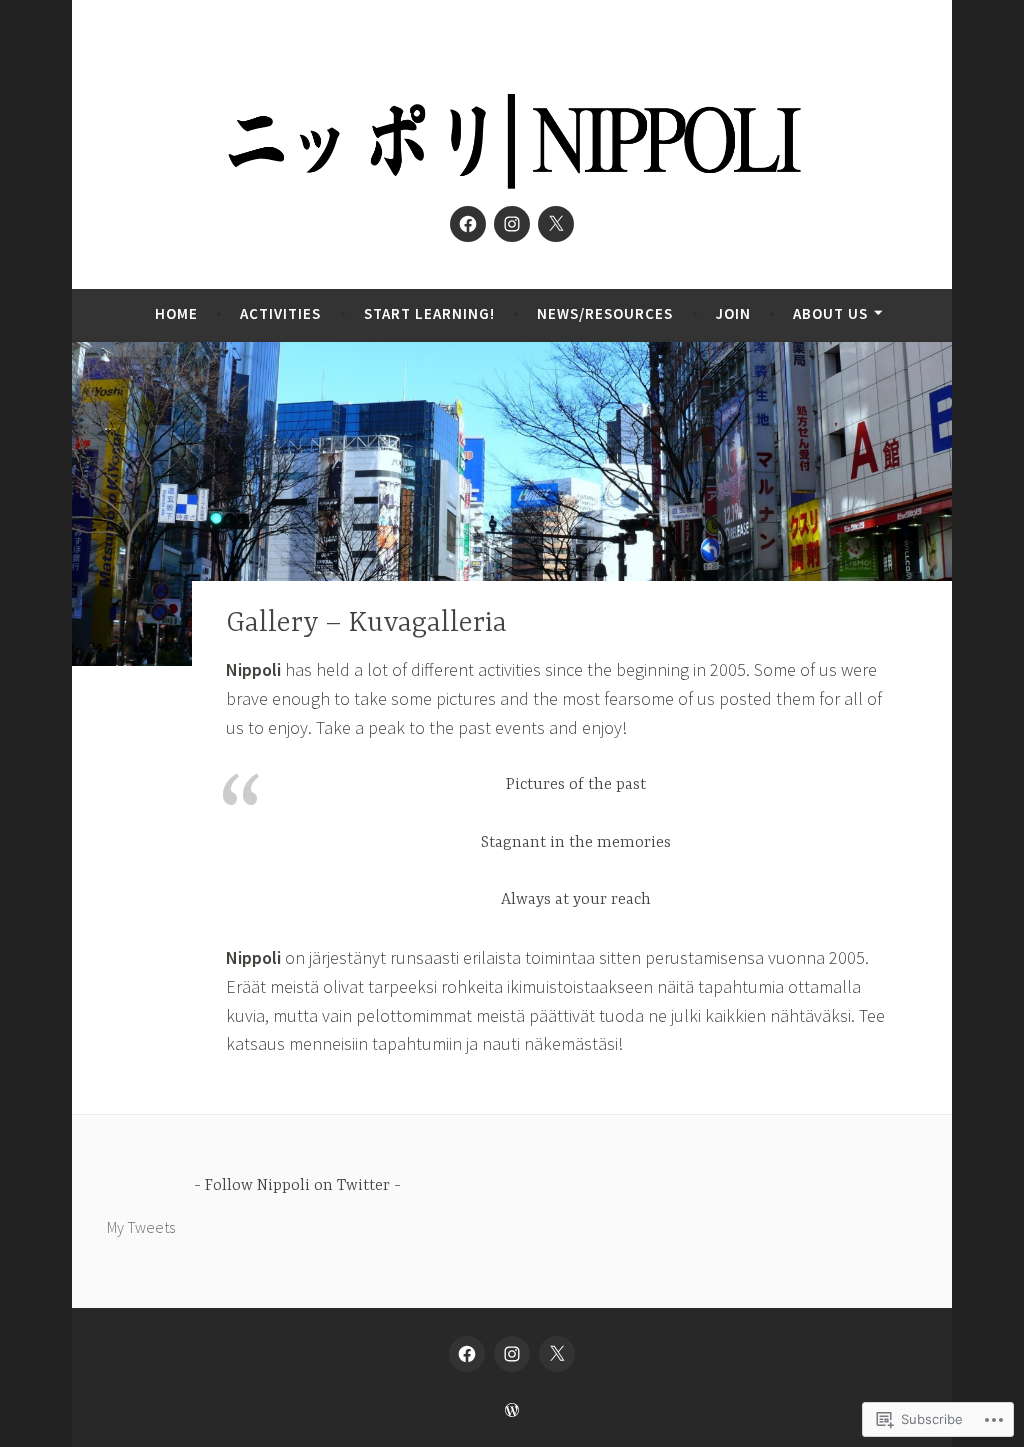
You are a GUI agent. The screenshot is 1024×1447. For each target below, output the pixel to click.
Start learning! (429, 313)
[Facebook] (468, 224)
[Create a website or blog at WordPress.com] (512, 1410)
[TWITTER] (557, 1354)
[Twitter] (556, 224)
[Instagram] (512, 224)
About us (830, 313)
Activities (280, 313)
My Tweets (141, 1227)
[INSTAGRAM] (512, 1354)
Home (176, 313)
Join (733, 313)
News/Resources (605, 313)
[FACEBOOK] (467, 1354)
